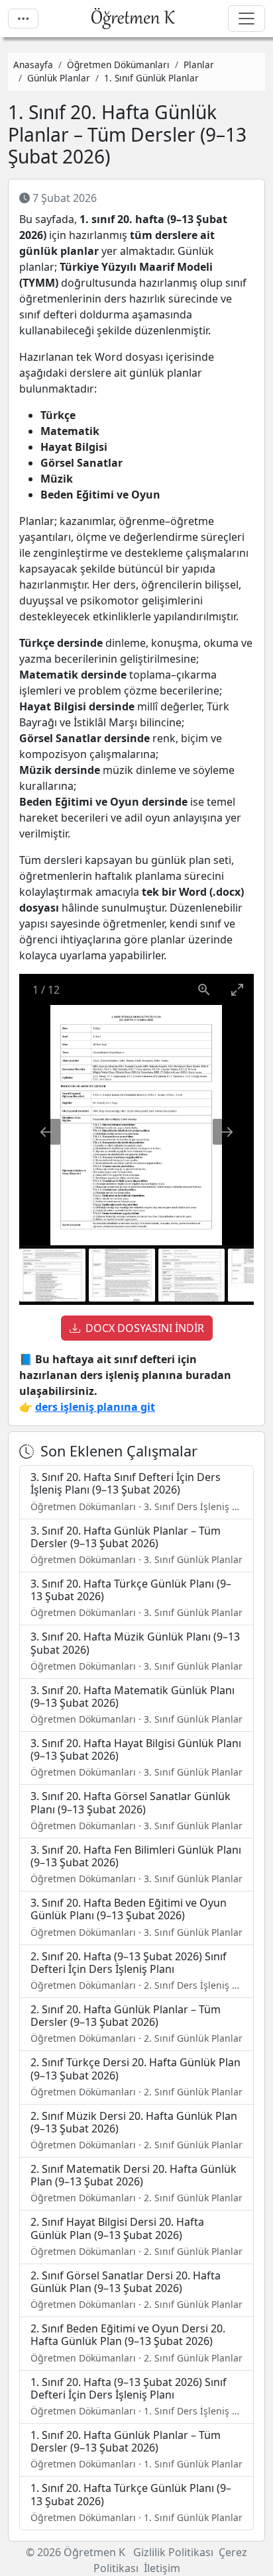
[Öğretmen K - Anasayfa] (133, 19)
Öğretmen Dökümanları (118, 65)
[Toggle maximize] (237, 989)
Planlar (199, 65)
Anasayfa (33, 65)
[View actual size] (204, 989)
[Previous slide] (46, 1132)
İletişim (162, 2568)
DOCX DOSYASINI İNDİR (145, 1328)
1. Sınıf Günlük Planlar (151, 78)
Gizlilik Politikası (173, 2552)
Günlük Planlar (59, 78)
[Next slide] (227, 1132)
